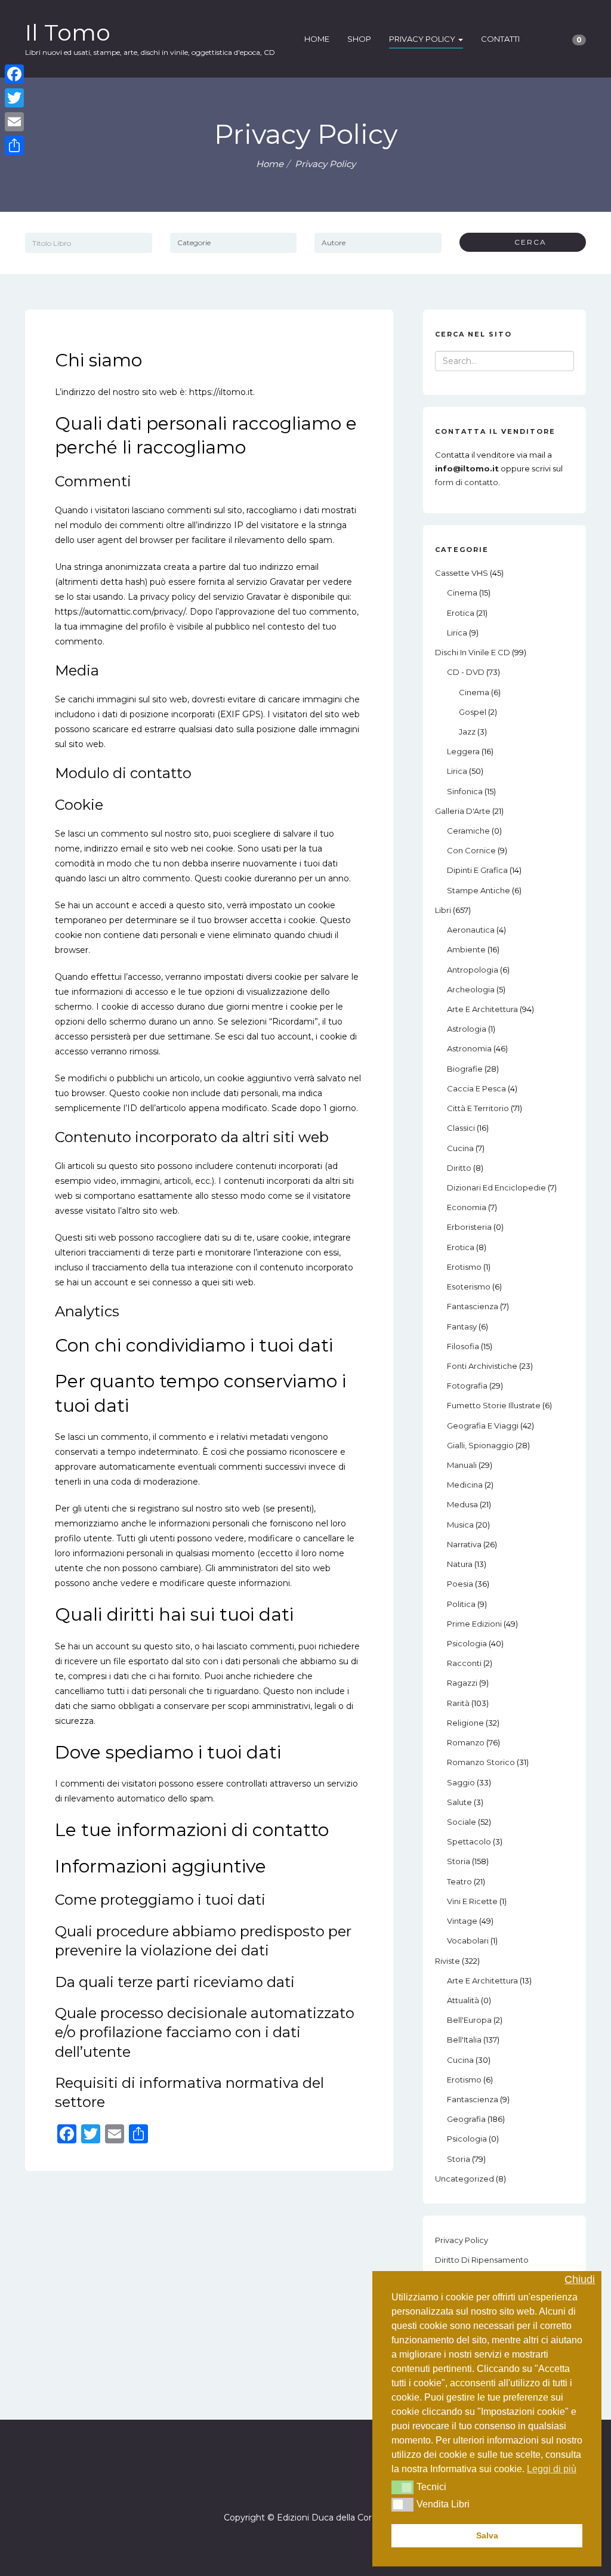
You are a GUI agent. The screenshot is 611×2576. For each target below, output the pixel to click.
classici (461, 1128)
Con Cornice (471, 850)
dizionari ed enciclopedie (496, 1187)
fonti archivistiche (482, 1366)
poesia (460, 1584)
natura (460, 1564)
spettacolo (469, 1841)
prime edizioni (474, 1624)
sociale (462, 1822)
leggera (463, 751)
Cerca (526, 242)
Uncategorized (465, 2179)
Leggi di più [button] (552, 2469)
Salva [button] (487, 2535)
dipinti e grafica (477, 870)
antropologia (473, 970)
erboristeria (469, 1227)
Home (317, 39)
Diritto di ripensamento (482, 2260)
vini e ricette (472, 1901)
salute (459, 1802)
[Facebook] (295, 2484)
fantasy (462, 1326)
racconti (464, 1663)
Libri (443, 910)
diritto (459, 1168)
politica (461, 1604)
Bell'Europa (469, 2020)
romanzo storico (481, 1762)
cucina (460, 1148)
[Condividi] (14, 146)
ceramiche (468, 831)
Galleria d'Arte (463, 811)
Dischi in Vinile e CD (473, 652)
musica (460, 1525)
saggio (461, 1782)
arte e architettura (482, 1009)
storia (459, 1861)
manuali (462, 1465)
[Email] (14, 122)
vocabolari (468, 1941)
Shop (359, 39)
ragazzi (462, 1683)
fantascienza (473, 1306)
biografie (465, 1069)
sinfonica (465, 791)
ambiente (466, 949)
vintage (462, 1921)
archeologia (471, 989)
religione (465, 1723)
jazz (467, 732)
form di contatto (467, 482)
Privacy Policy (423, 39)
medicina (465, 1485)
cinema (462, 593)
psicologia (467, 1643)
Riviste (448, 1961)
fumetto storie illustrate (494, 1405)
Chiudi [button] (580, 2280)
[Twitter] (14, 98)
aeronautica (471, 930)
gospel (473, 712)
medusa (462, 1504)
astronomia (469, 1048)
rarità (458, 1703)
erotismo (464, 1267)
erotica (461, 613)
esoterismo (469, 1287)
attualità (463, 2000)
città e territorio (478, 1108)
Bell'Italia (464, 2040)
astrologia (467, 1029)
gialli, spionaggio (480, 1445)
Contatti (500, 39)
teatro (459, 1881)
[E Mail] (316, 2484)
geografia (466, 2119)
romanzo (466, 1742)
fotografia (467, 1386)
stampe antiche (479, 890)
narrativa (464, 1544)
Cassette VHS (462, 573)
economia (467, 1207)
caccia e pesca (476, 1088)
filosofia (463, 1346)
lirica (457, 633)
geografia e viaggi (483, 1426)
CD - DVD (466, 672)
